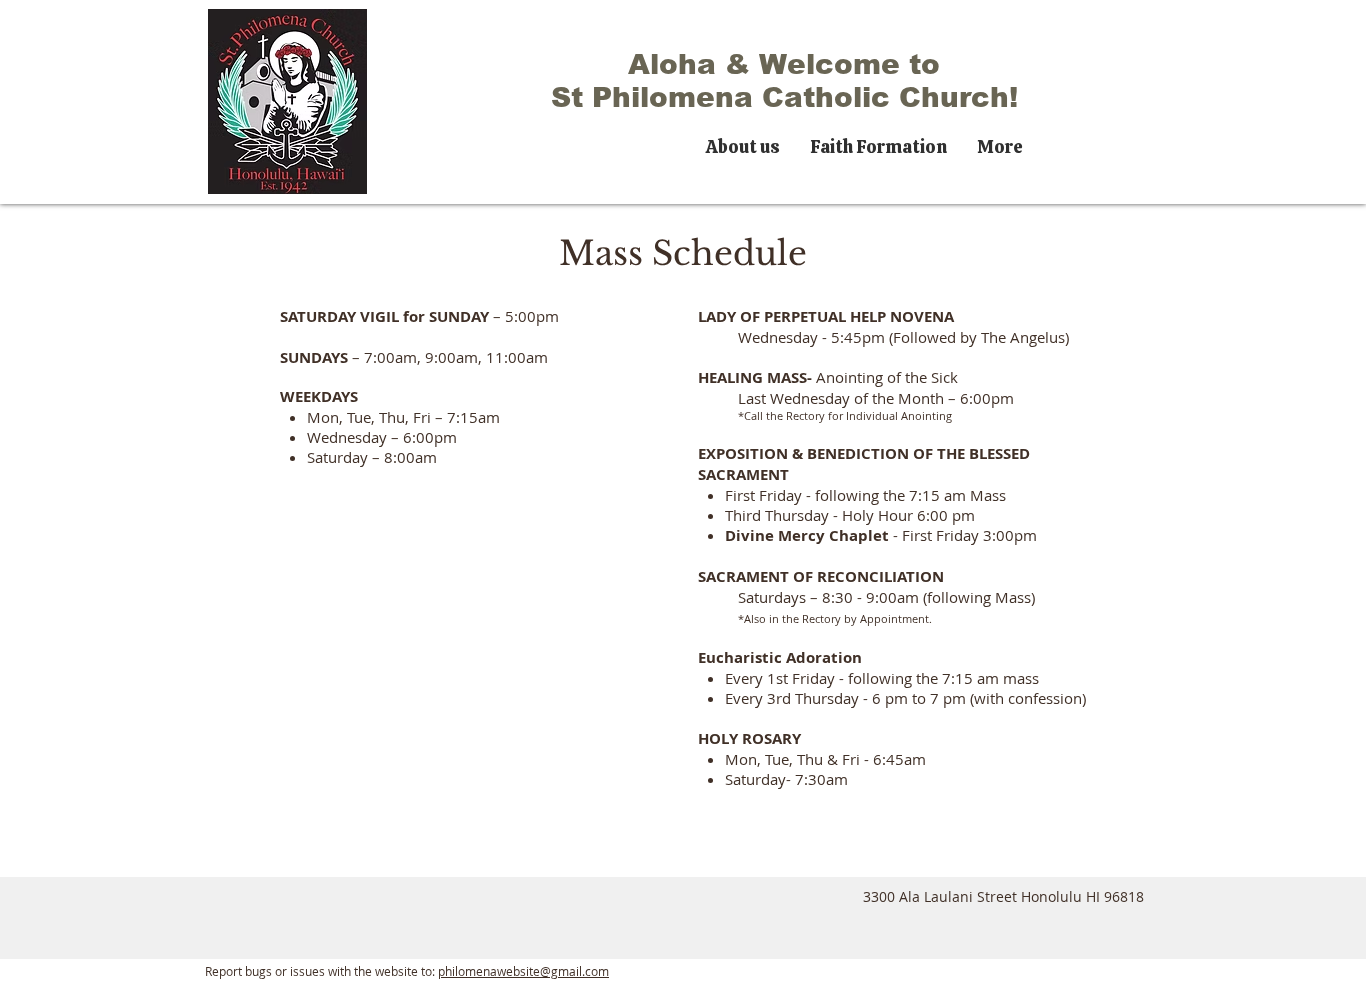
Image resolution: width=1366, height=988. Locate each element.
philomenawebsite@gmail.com (523, 971)
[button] (743, 144)
